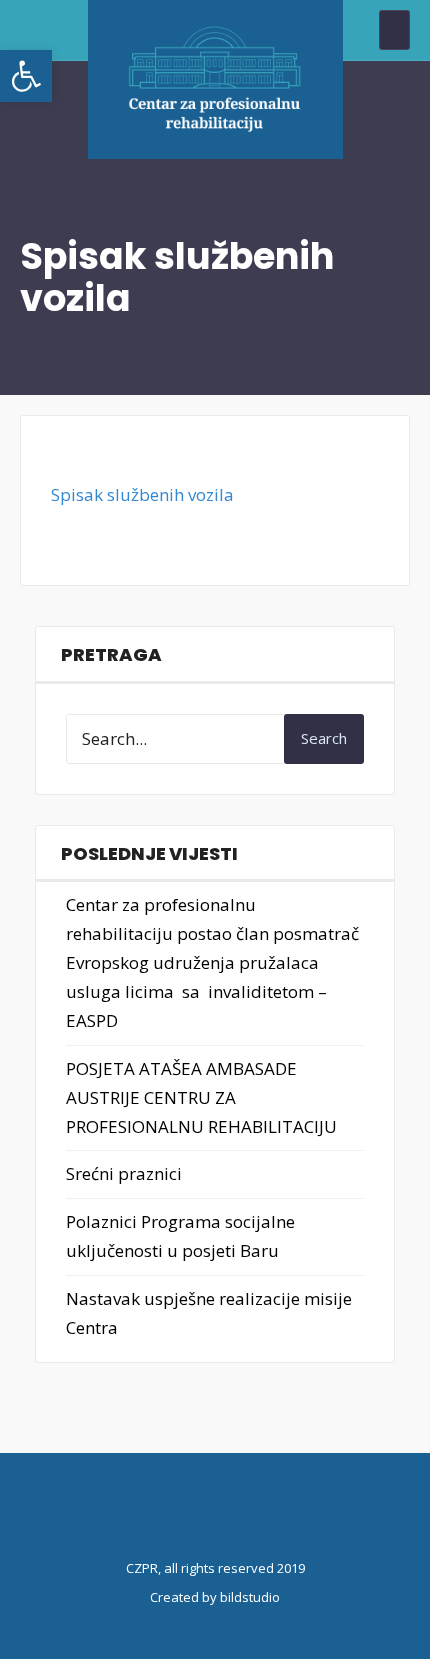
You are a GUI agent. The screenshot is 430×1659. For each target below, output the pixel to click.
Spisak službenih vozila (142, 494)
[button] (26, 76)
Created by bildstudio (215, 1597)
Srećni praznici (124, 1173)
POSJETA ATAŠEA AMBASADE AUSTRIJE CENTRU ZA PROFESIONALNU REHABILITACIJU (201, 1097)
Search (324, 738)
